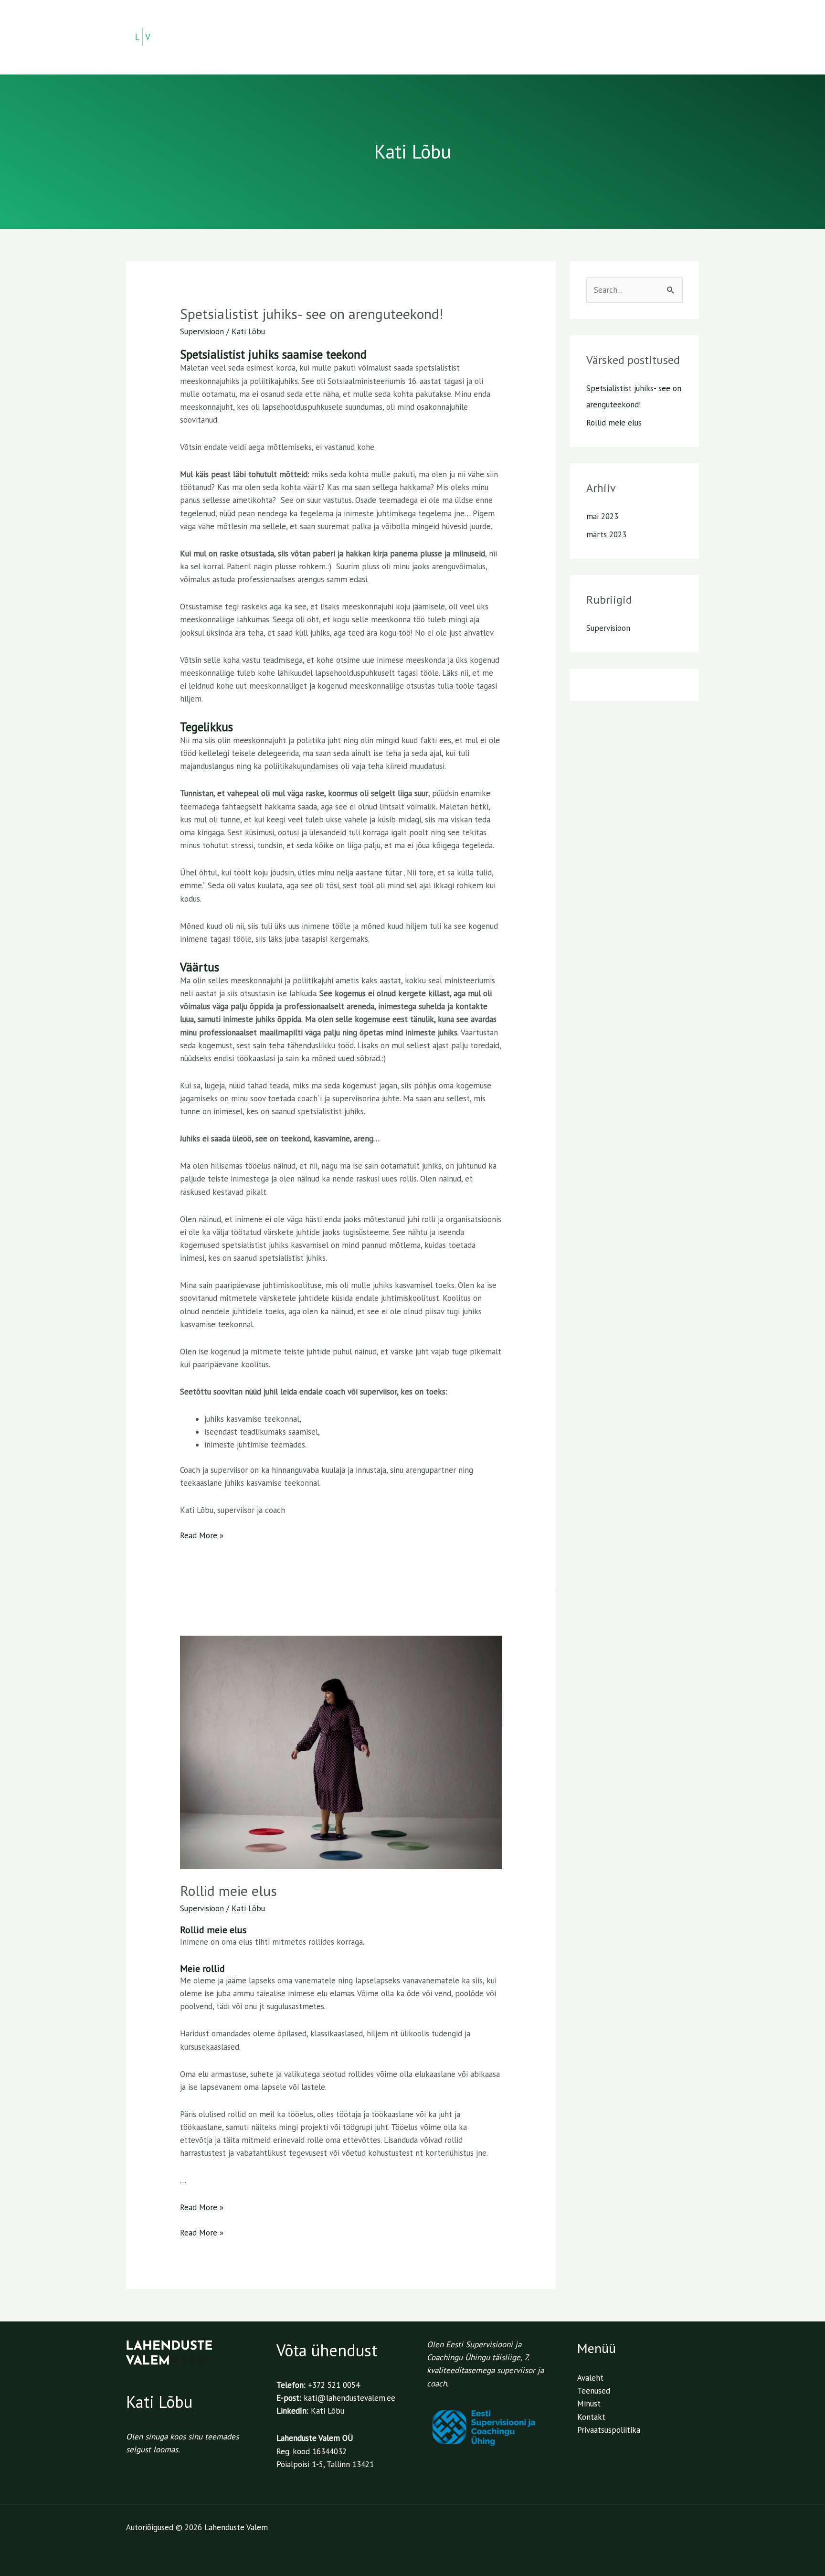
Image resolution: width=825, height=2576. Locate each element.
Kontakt (671, 37)
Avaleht (486, 37)
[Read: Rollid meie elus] (341, 1752)
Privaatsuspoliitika (609, 2430)
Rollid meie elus (228, 1890)
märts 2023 (606, 534)
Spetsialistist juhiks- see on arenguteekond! (312, 314)
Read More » (202, 1535)
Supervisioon (202, 331)
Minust (594, 37)
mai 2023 (602, 516)
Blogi (631, 37)
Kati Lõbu (328, 2411)
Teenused (536, 37)
